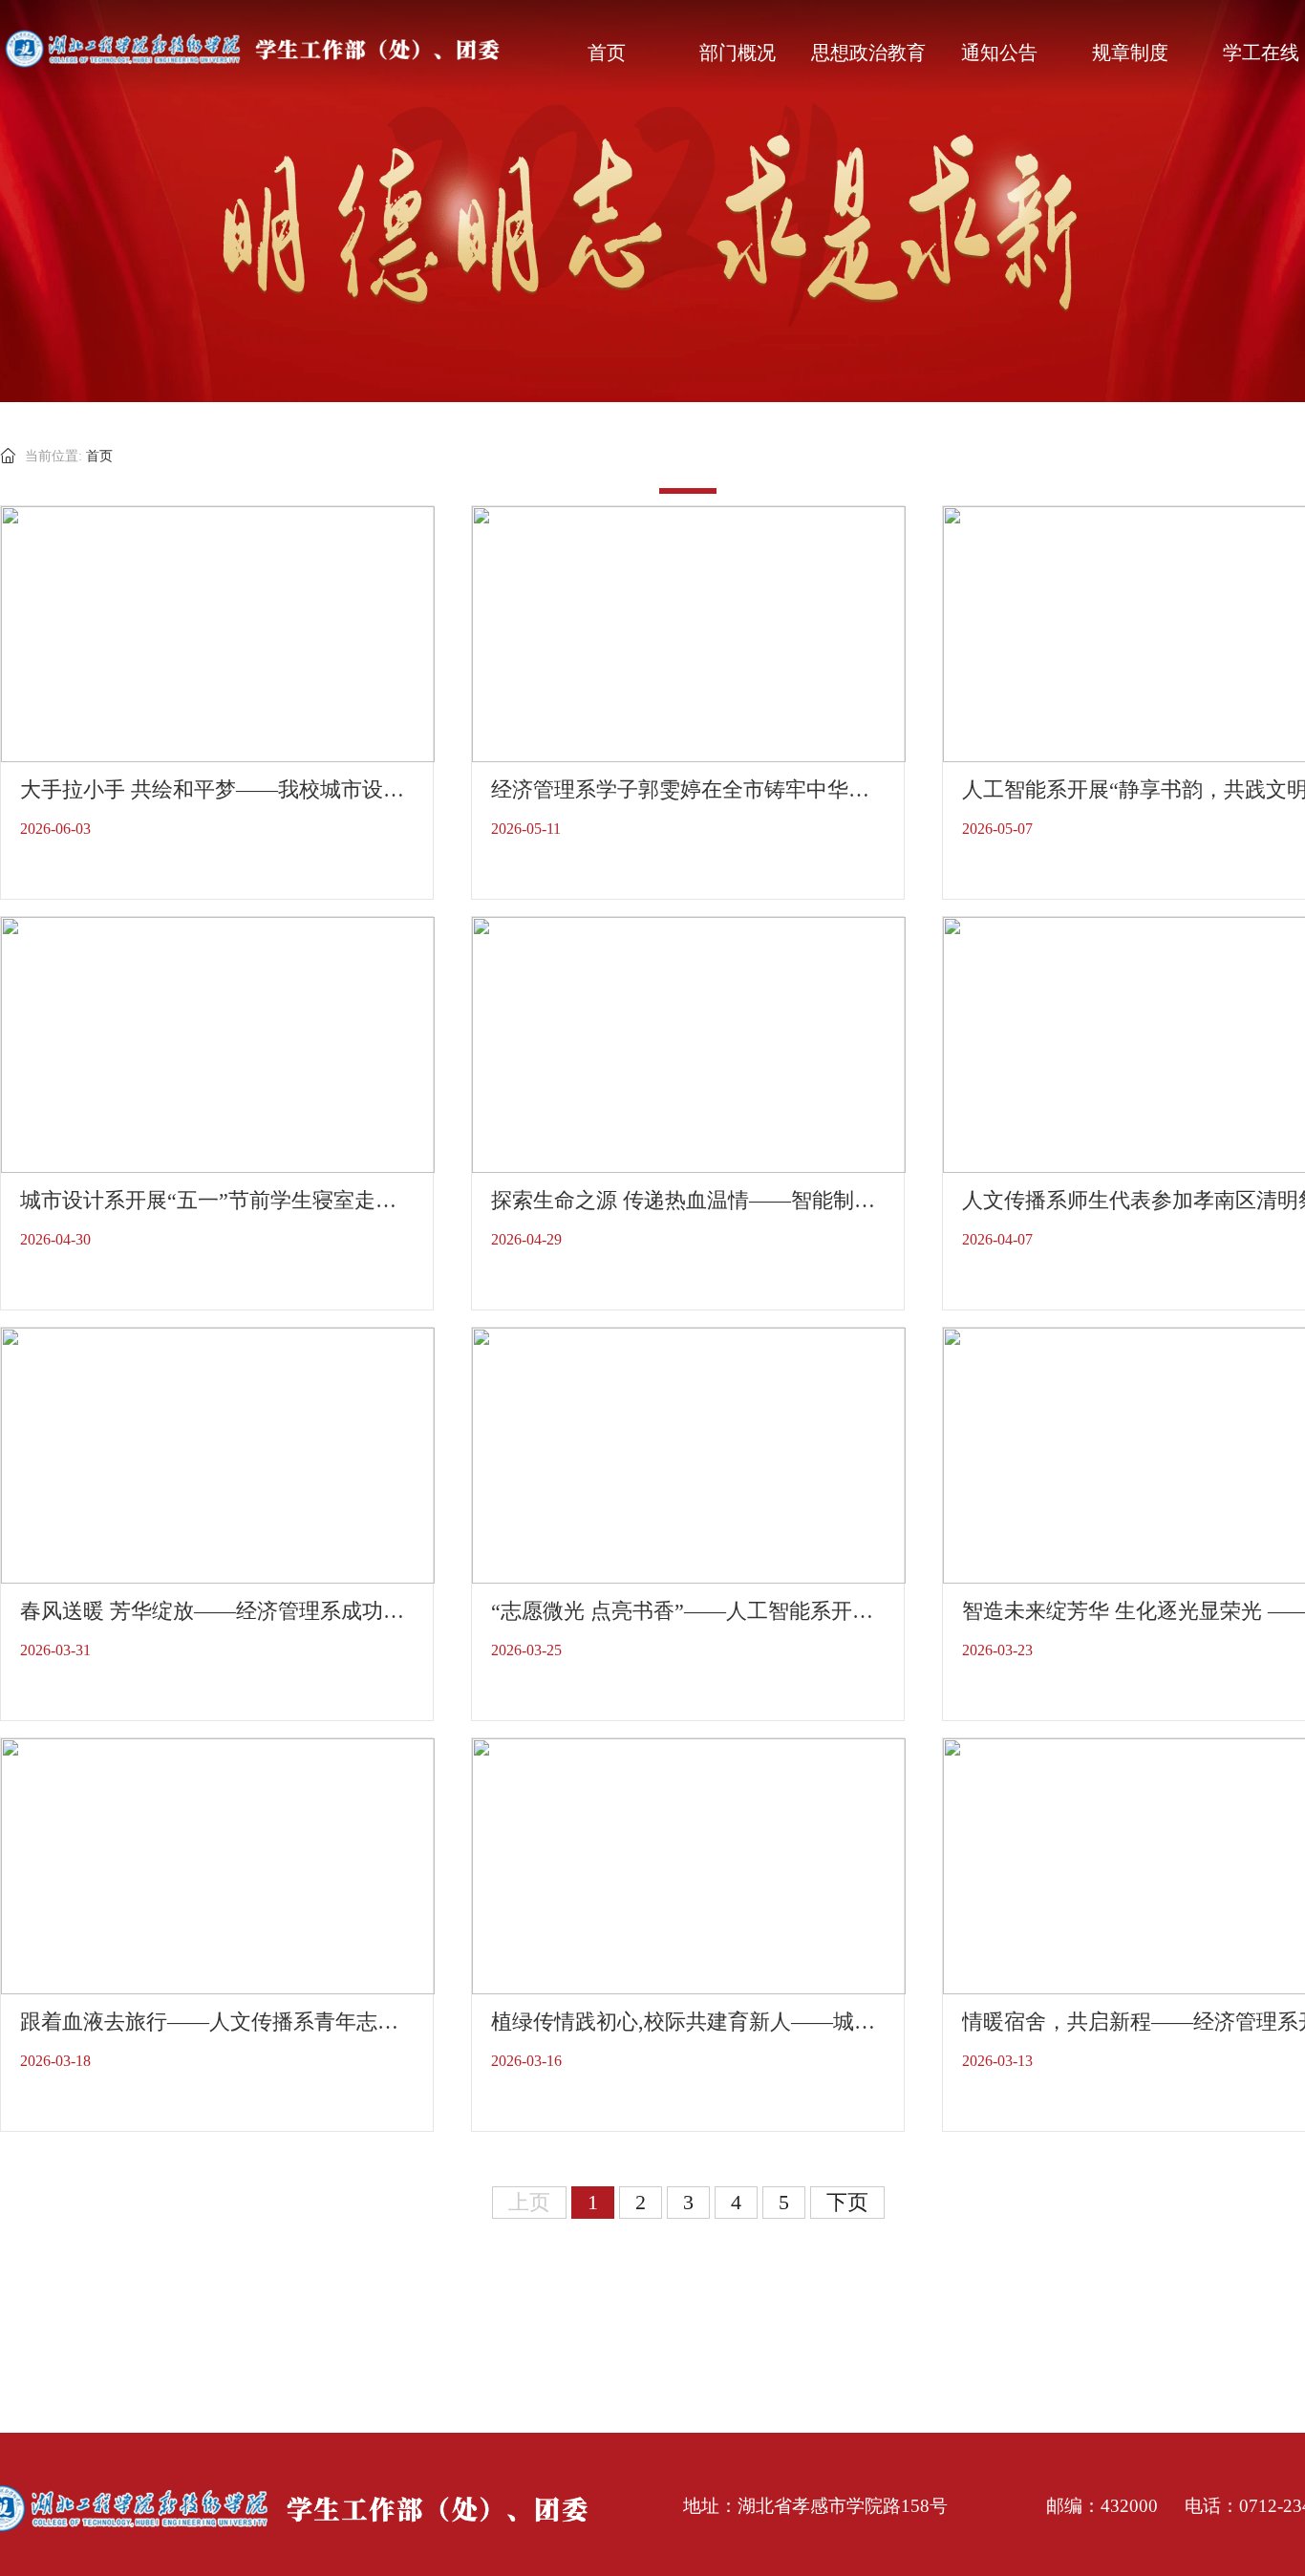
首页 (607, 53)
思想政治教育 (868, 53)
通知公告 (999, 53)
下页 (847, 2202)
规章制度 (1130, 53)
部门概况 (738, 53)
